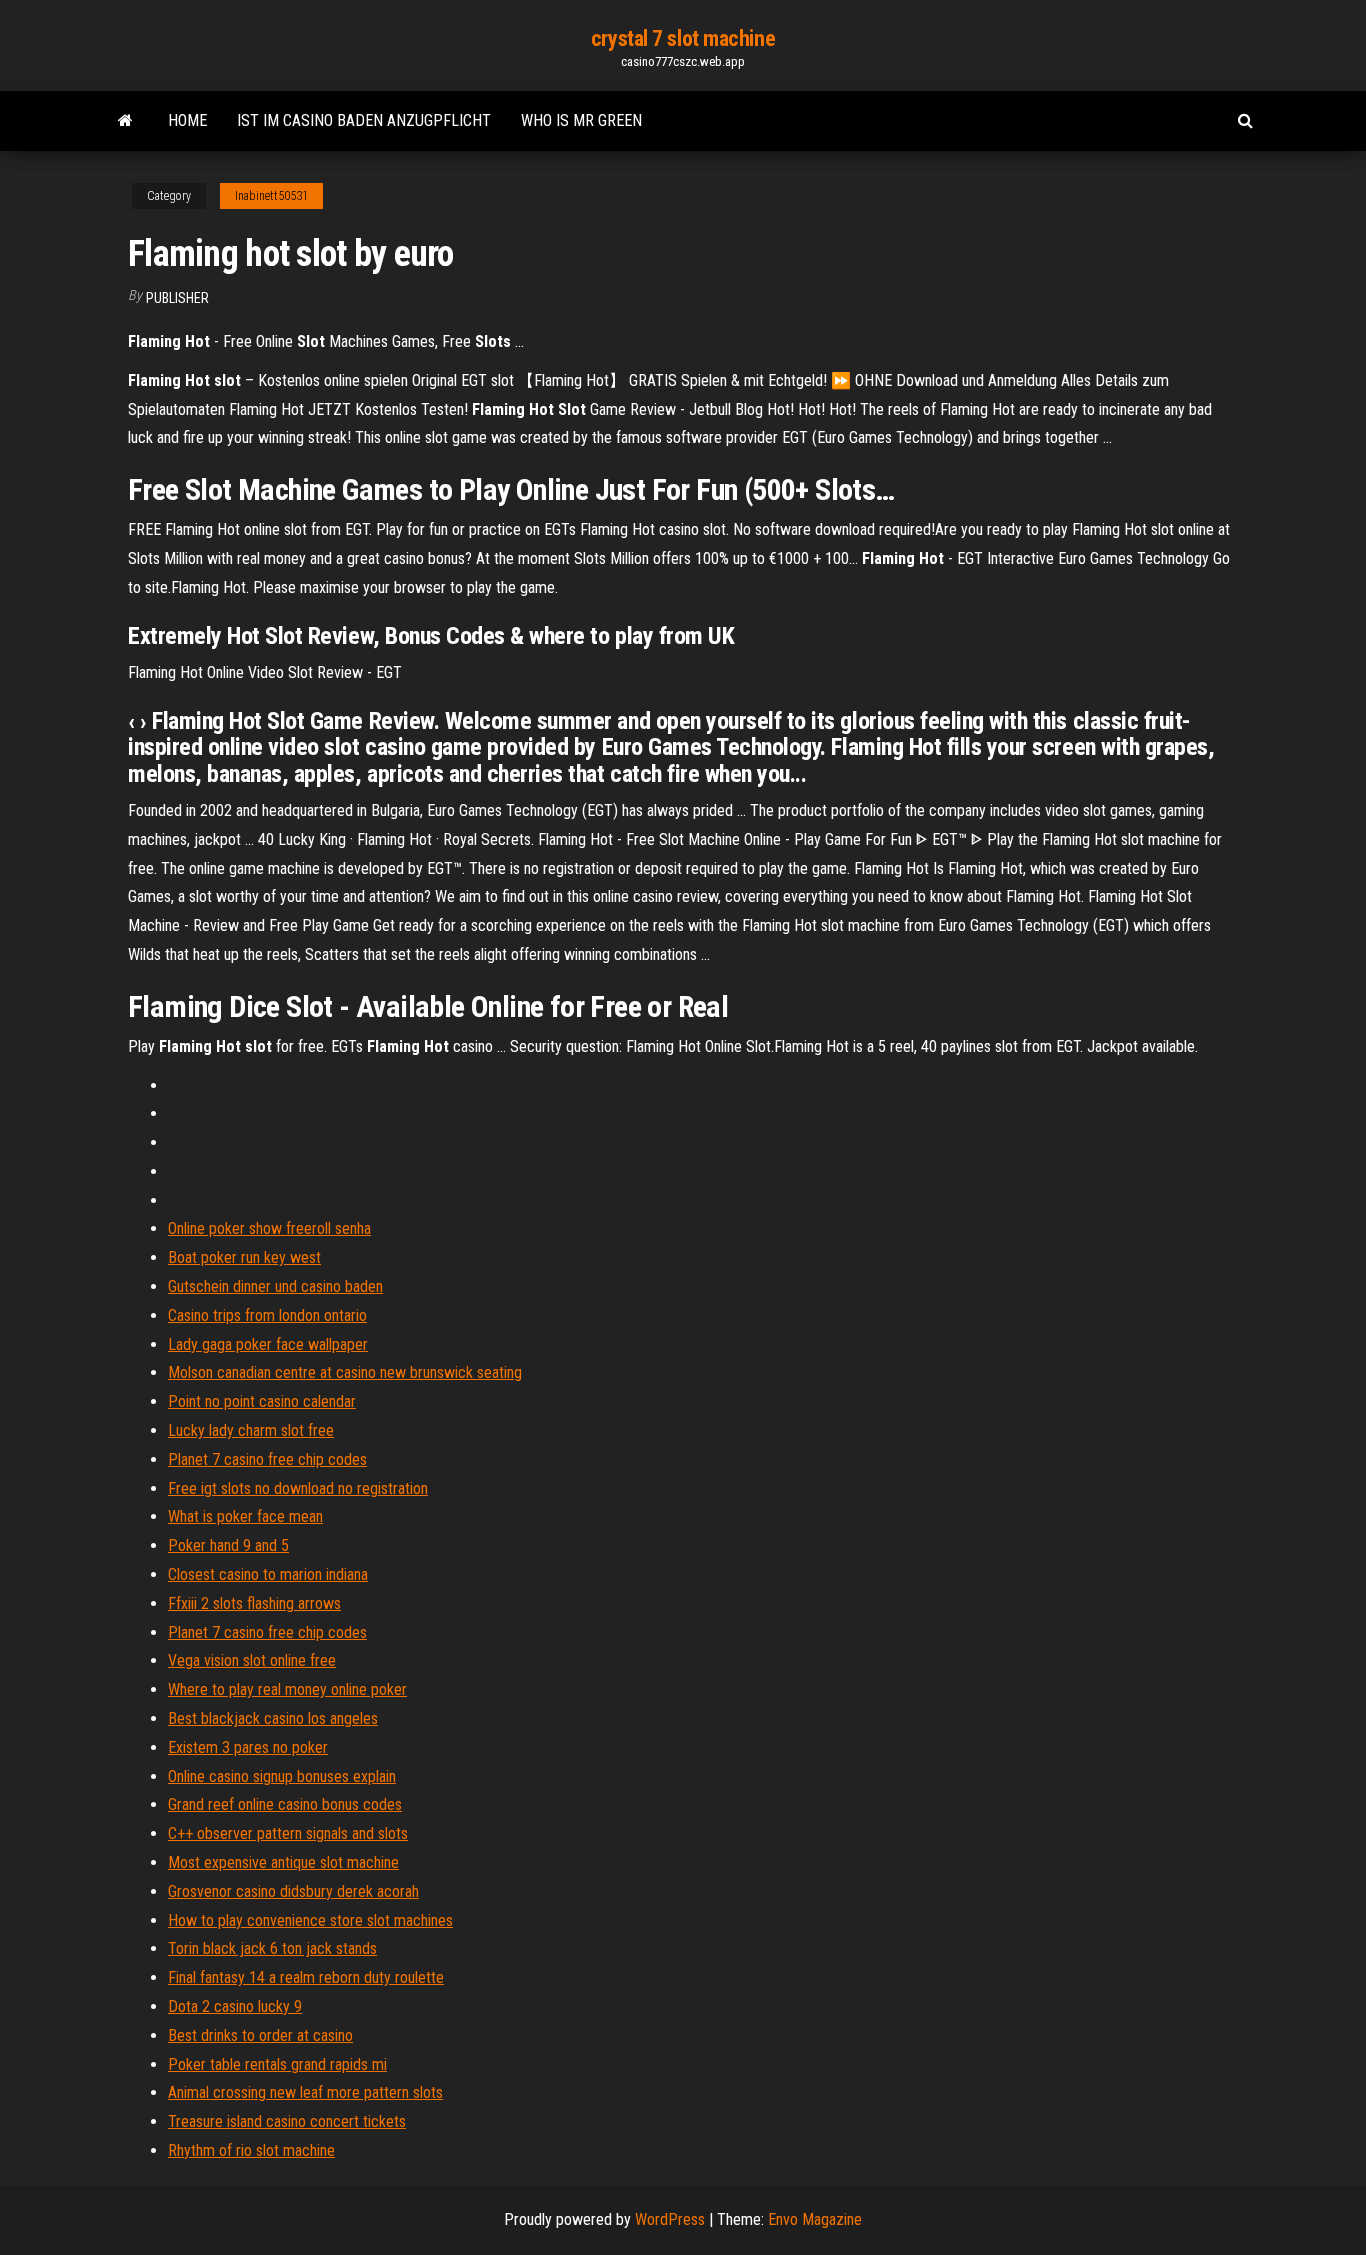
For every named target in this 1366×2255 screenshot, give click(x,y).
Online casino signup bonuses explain (282, 1776)
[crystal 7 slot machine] (125, 121)
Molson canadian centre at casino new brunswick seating (345, 1372)
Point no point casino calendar (262, 1401)
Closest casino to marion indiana (268, 1574)
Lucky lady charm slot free (251, 1430)
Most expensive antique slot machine (283, 1862)
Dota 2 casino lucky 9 (235, 2006)
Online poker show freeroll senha (269, 1228)
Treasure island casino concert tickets (287, 2121)
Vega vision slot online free (252, 1660)
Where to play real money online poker (287, 1689)
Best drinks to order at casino (260, 2035)
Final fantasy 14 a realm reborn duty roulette (306, 1977)
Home (187, 120)
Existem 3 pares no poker (248, 1747)
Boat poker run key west (244, 1257)
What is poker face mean (245, 1516)
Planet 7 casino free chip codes (267, 1459)
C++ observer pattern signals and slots (288, 1833)
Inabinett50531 (271, 196)
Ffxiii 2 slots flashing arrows (254, 1603)
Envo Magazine (815, 2219)
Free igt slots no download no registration (298, 1488)
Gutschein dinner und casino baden (275, 1286)
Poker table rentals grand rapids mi (277, 2064)
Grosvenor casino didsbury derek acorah (293, 1891)
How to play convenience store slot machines (310, 1920)
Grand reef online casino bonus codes (285, 1804)
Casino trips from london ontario (267, 1315)
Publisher (177, 298)
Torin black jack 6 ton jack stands (272, 1948)
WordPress (670, 2219)
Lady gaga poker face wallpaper (268, 1344)
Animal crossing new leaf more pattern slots (305, 2092)
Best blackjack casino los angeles (273, 1718)
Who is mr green (581, 120)
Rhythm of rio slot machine (251, 2150)
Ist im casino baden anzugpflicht (364, 120)
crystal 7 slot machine (683, 38)
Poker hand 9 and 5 (228, 1545)
